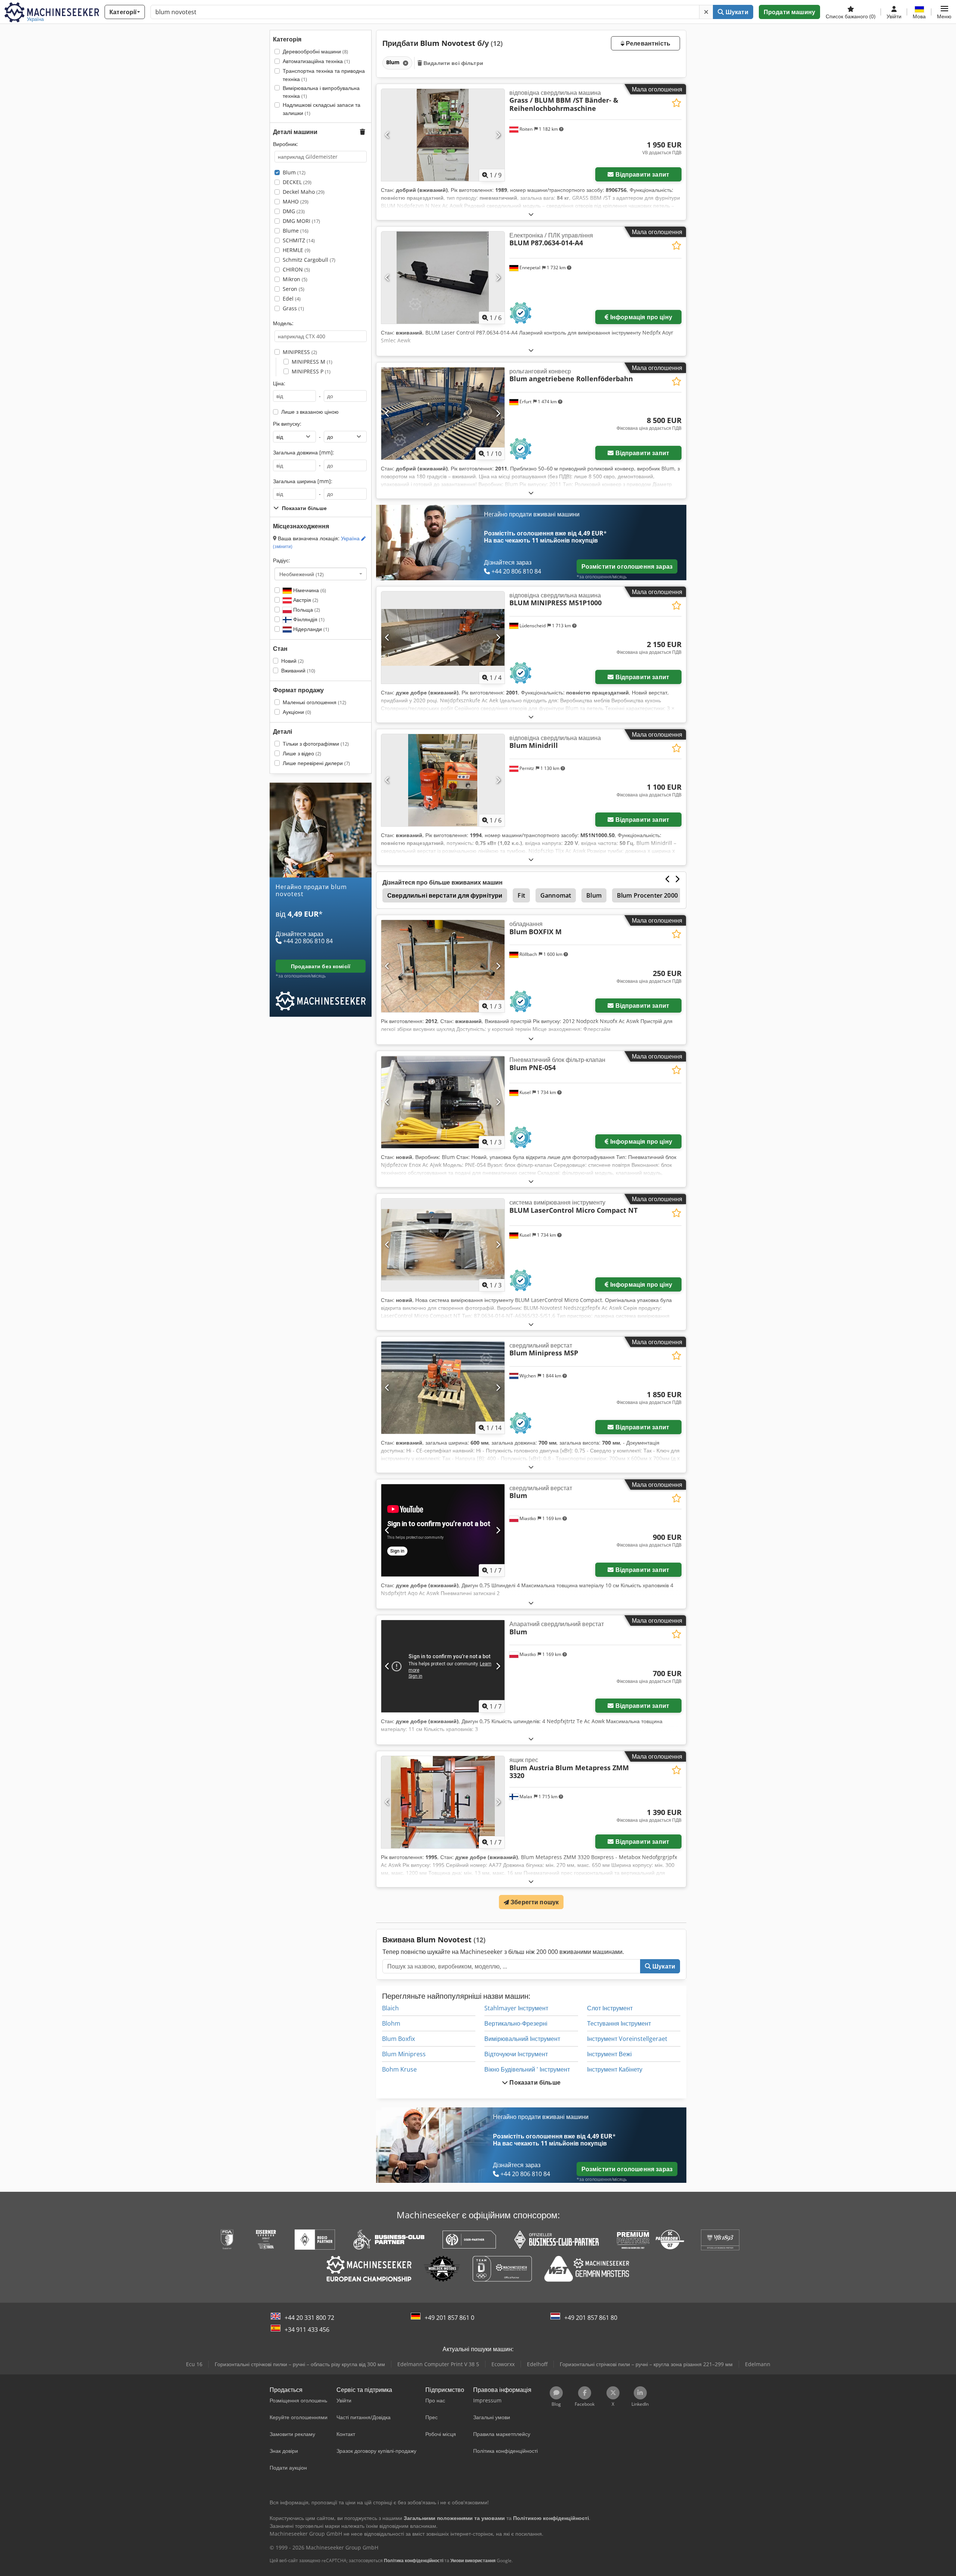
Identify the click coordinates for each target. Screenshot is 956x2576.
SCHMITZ (299, 240)
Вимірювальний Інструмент (522, 2039)
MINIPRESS (300, 352)
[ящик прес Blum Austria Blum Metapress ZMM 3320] (443, 1802)
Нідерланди (310, 629)
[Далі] (498, 135)
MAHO (296, 201)
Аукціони (297, 712)
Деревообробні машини (315, 51)
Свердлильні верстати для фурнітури (445, 895)
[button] (944, 12)
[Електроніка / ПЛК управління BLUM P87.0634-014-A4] (443, 278)
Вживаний (298, 670)
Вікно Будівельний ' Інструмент (527, 2069)
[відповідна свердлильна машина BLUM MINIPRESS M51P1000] (443, 638)
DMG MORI (301, 221)
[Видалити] (706, 12)
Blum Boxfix (398, 2039)
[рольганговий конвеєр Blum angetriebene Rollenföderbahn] (443, 414)
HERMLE (297, 250)
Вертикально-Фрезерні (516, 2023)
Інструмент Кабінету (615, 2069)
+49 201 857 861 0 (449, 2318)
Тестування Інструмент (619, 2023)
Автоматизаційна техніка (316, 61)
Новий (292, 661)
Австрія (305, 600)
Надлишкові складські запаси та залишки (322, 109)
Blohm (391, 2023)
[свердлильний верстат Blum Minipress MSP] (443, 1388)
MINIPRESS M (312, 362)
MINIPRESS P (311, 371)
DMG (294, 211)
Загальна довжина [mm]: (304, 452)
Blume (296, 231)
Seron (294, 289)
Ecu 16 (194, 2364)
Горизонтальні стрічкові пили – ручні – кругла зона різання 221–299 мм (646, 2364)
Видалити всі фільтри (453, 63)
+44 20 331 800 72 (309, 2318)
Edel (292, 299)
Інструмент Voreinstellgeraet (627, 2039)
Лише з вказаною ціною (310, 412)
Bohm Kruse (399, 2069)
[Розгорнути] (531, 214)
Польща (306, 610)
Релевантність (647, 43)
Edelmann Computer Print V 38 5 (438, 2364)
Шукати (736, 12)
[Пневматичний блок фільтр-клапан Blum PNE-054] (443, 1102)
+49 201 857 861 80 (591, 2318)
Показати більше (534, 2082)
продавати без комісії (321, 966)
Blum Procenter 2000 (647, 895)
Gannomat (556, 895)
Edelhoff (537, 2364)
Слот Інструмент (610, 2008)
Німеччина (309, 590)
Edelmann (758, 2364)
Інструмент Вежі (609, 2054)
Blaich (390, 2008)
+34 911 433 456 (307, 2330)
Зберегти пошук (534, 1902)
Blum (294, 172)
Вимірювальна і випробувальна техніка (321, 92)
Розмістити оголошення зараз (627, 566)
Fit (521, 895)
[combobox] (321, 574)
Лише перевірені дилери (316, 763)
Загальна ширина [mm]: (303, 481)
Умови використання (473, 2561)
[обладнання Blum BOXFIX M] (443, 966)
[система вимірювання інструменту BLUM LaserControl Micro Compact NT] (443, 1245)
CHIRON (296, 269)
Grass (293, 308)
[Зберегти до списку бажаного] (676, 103)
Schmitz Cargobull (309, 260)
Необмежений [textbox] (302, 574)
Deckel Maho (304, 192)
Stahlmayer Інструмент (516, 2008)
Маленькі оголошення (314, 702)
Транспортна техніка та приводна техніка (324, 75)
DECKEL (297, 182)
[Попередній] (387, 135)
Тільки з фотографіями (316, 744)
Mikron (295, 279)
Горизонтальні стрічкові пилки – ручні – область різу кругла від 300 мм (300, 2364)
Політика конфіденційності (414, 2561)
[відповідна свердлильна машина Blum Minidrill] (443, 780)
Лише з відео (302, 753)
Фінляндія (308, 619)
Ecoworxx (503, 2364)
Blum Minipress (404, 2054)
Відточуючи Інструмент (516, 2054)
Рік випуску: (287, 424)
